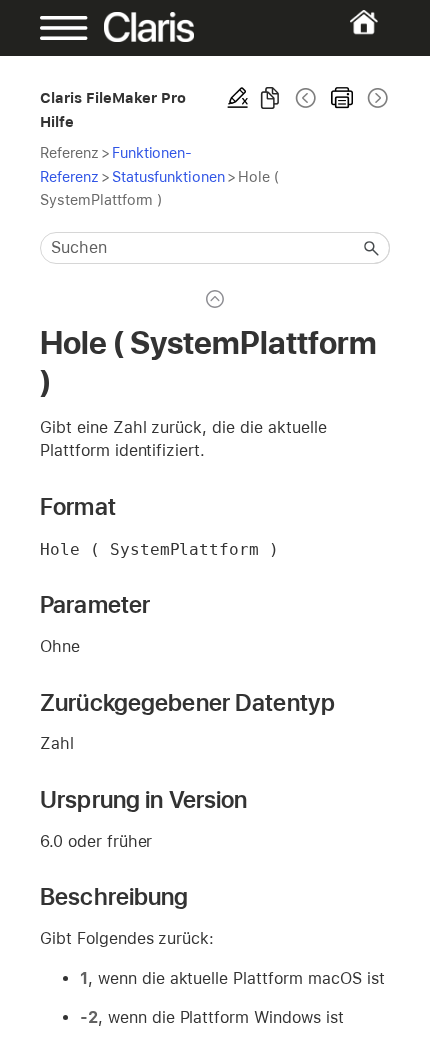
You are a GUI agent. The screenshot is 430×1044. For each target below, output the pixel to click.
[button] (372, 248)
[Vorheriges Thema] (306, 98)
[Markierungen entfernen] (238, 98)
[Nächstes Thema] (376, 98)
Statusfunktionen (168, 176)
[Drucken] (342, 98)
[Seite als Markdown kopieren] (270, 98)
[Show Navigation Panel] (56, 28)
